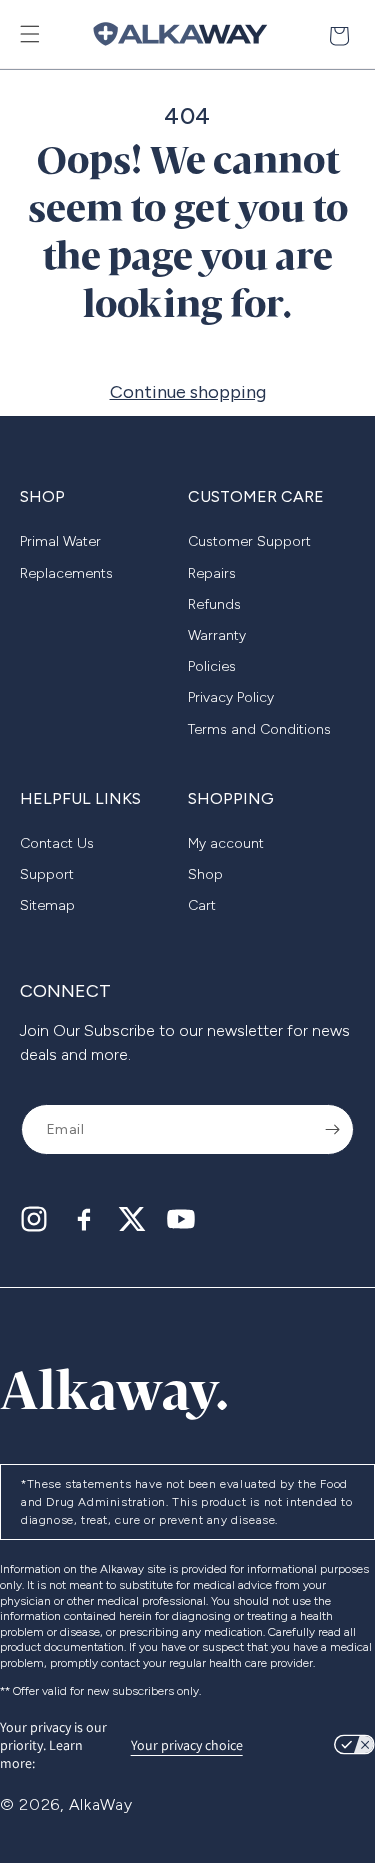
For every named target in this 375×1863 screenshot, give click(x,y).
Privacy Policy (231, 697)
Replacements (66, 573)
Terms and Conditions (259, 729)
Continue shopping (188, 392)
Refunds (214, 604)
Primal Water (60, 541)
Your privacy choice (187, 1745)
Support (47, 874)
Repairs (212, 573)
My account (226, 843)
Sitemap (47, 905)
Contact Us (57, 843)
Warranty (217, 635)
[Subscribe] (332, 1129)
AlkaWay (101, 1804)
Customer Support (249, 541)
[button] (30, 34)
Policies (212, 666)
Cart (202, 905)
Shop (205, 874)
